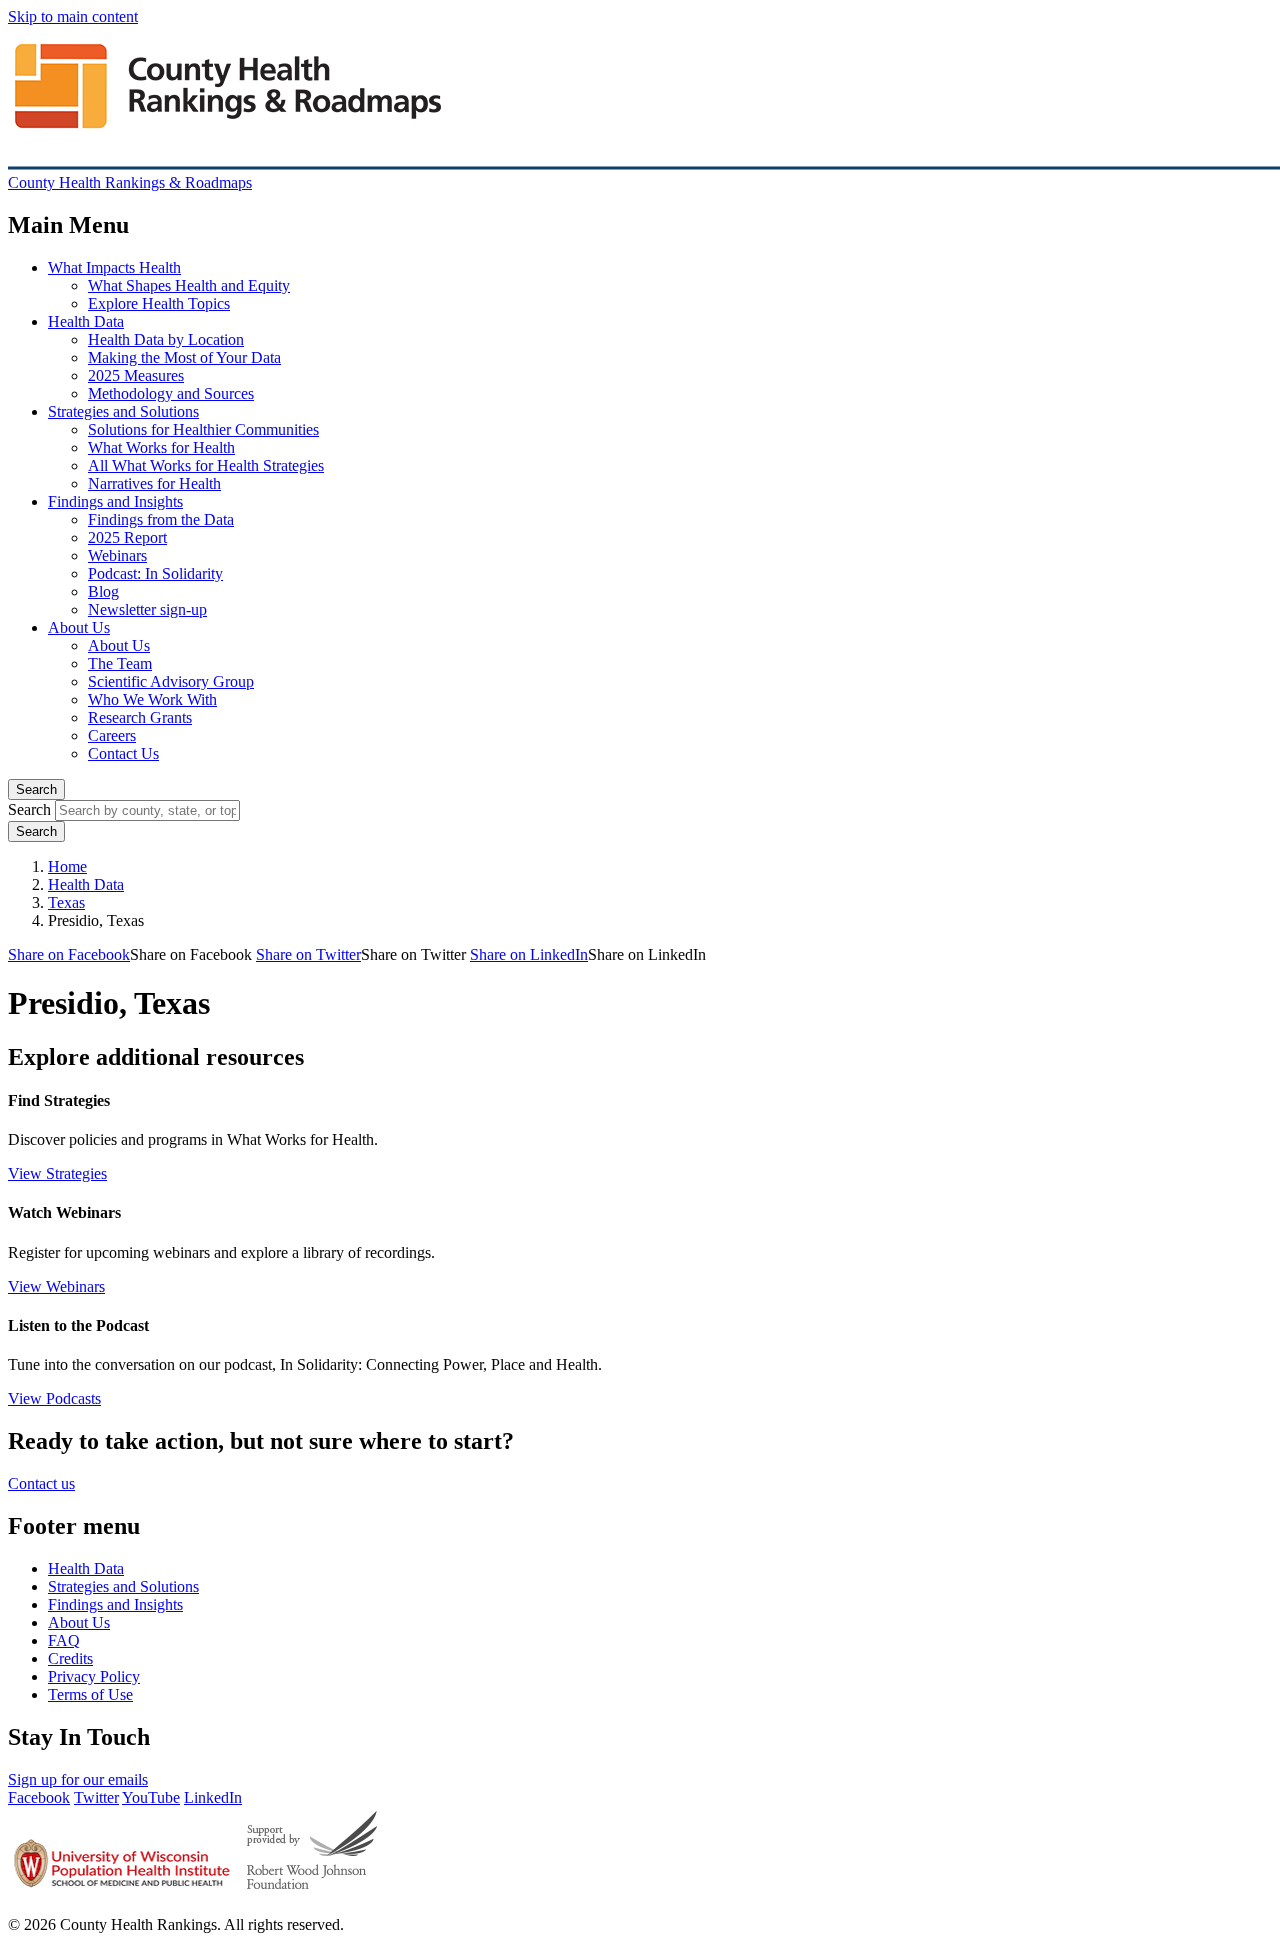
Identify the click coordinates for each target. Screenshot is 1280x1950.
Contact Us (123, 753)
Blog (103, 591)
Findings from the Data (161, 519)
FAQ (64, 1640)
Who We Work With (152, 699)
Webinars (117, 555)
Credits (70, 1658)
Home (67, 866)
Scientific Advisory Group (171, 681)
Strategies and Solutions (123, 411)
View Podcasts (54, 1398)
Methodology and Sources (171, 393)
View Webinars (56, 1286)
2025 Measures (136, 375)
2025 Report (127, 537)
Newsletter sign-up (147, 609)
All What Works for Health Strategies (206, 465)
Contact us (41, 1483)
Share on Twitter (308, 954)
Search (36, 789)
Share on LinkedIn (529, 954)
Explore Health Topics (159, 303)
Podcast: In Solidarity (155, 573)
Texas (66, 902)
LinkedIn (213, 1797)
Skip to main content (73, 16)
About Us (79, 627)
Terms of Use (90, 1694)
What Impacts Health (114, 267)
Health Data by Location (166, 339)
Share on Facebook (69, 954)
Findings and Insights (115, 501)
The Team (120, 663)
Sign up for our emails (78, 1779)
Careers (112, 735)
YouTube (151, 1797)
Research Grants (140, 717)
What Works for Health (161, 447)
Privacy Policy (94, 1676)
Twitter (96, 1797)
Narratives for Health (154, 483)
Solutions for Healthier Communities (203, 429)
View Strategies (57, 1173)
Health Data (86, 321)
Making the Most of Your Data (184, 357)
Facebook (39, 1797)
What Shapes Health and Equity (189, 285)
